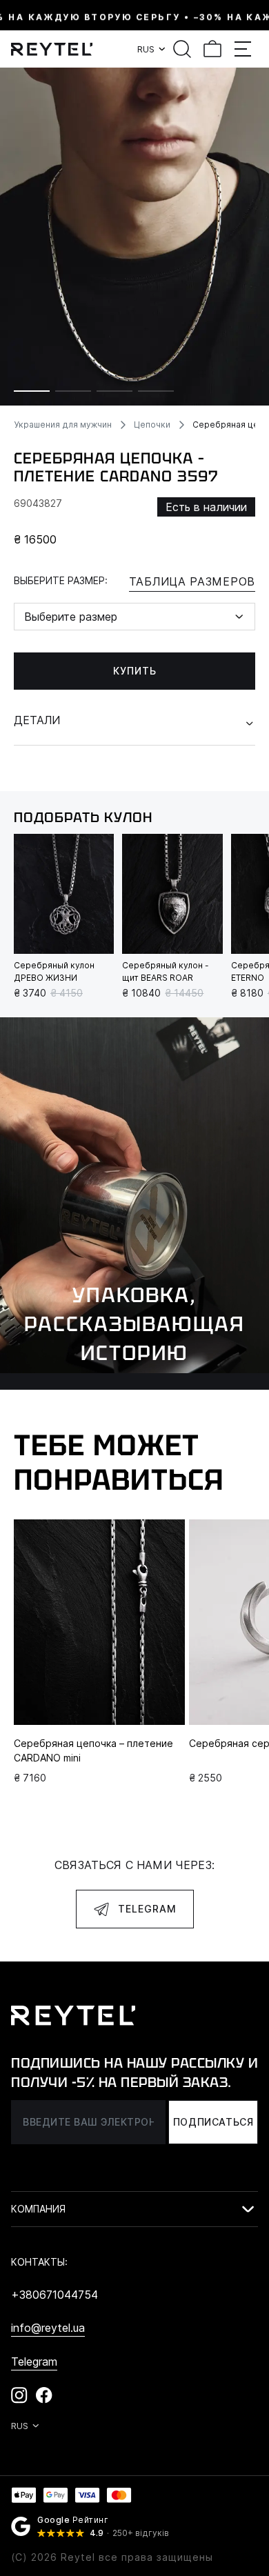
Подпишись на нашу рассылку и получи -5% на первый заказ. (134, 2073)
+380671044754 (54, 2295)
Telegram (147, 1909)
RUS (146, 49)
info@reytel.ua (48, 2328)
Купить (135, 671)
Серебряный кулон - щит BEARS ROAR (166, 971)
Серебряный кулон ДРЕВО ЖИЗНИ (54, 971)
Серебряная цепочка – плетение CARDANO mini (93, 1750)
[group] (134, 237)
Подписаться (213, 2122)
